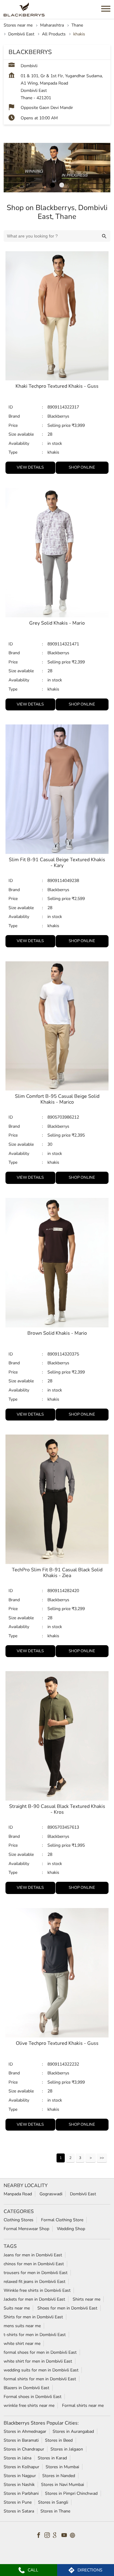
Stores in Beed (59, 2440)
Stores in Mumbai (62, 2467)
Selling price (60, 425)
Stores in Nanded (59, 2476)
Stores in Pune (18, 2502)
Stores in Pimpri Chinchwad (71, 2493)
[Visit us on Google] (57, 2536)
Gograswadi (51, 2194)
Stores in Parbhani (21, 2493)
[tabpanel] (57, 168)
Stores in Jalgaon (67, 2449)
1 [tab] (53, 185)
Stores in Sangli (53, 2502)
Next (91, 2158)
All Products (54, 34)
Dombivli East (21, 34)
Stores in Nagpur (20, 2476)
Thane (77, 25)
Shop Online (82, 467)
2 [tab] (62, 185)
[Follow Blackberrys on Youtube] (66, 2536)
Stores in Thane (55, 2511)
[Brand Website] (74, 2536)
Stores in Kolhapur (21, 2467)
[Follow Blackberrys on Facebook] (40, 2536)
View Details (30, 467)
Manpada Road (18, 2194)
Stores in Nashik (19, 2485)
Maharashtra (52, 25)
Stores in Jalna (17, 2458)
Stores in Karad (52, 2458)
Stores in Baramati (21, 2440)
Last (102, 2158)
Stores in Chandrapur (24, 2449)
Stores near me (18, 25)
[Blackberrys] (24, 9)
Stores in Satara (19, 2511)
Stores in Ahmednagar (25, 2431)
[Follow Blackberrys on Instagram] (49, 2536)
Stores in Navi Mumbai (62, 2485)
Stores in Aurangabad (73, 2431)
